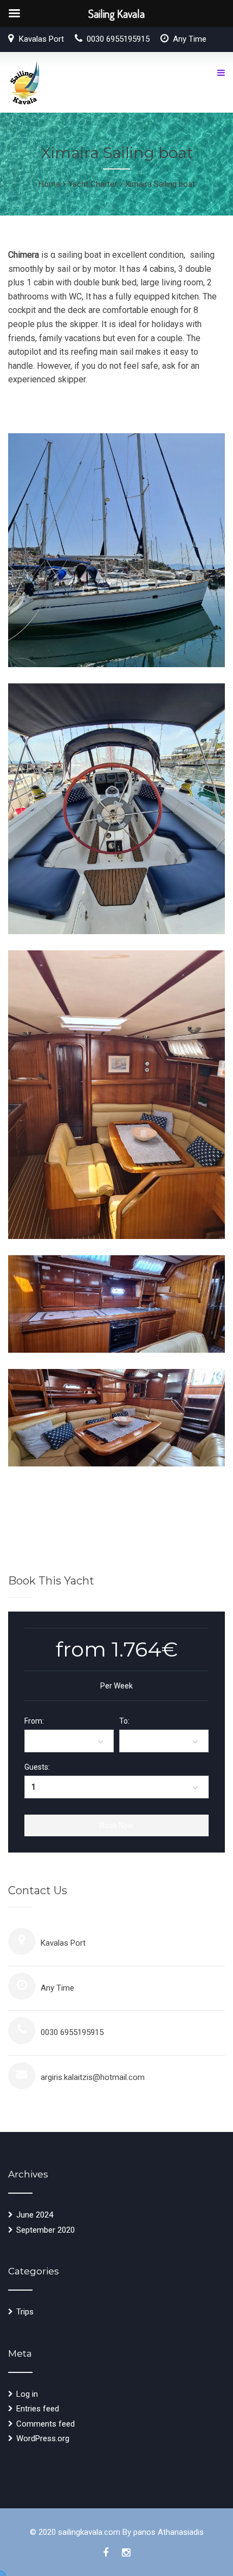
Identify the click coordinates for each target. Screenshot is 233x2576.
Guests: (37, 1767)
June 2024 (35, 2215)
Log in (27, 2394)
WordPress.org (43, 2438)
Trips (25, 2312)
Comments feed (46, 2424)
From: (34, 1721)
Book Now (117, 1825)
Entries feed (38, 2409)
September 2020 (46, 2230)
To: (124, 1721)
